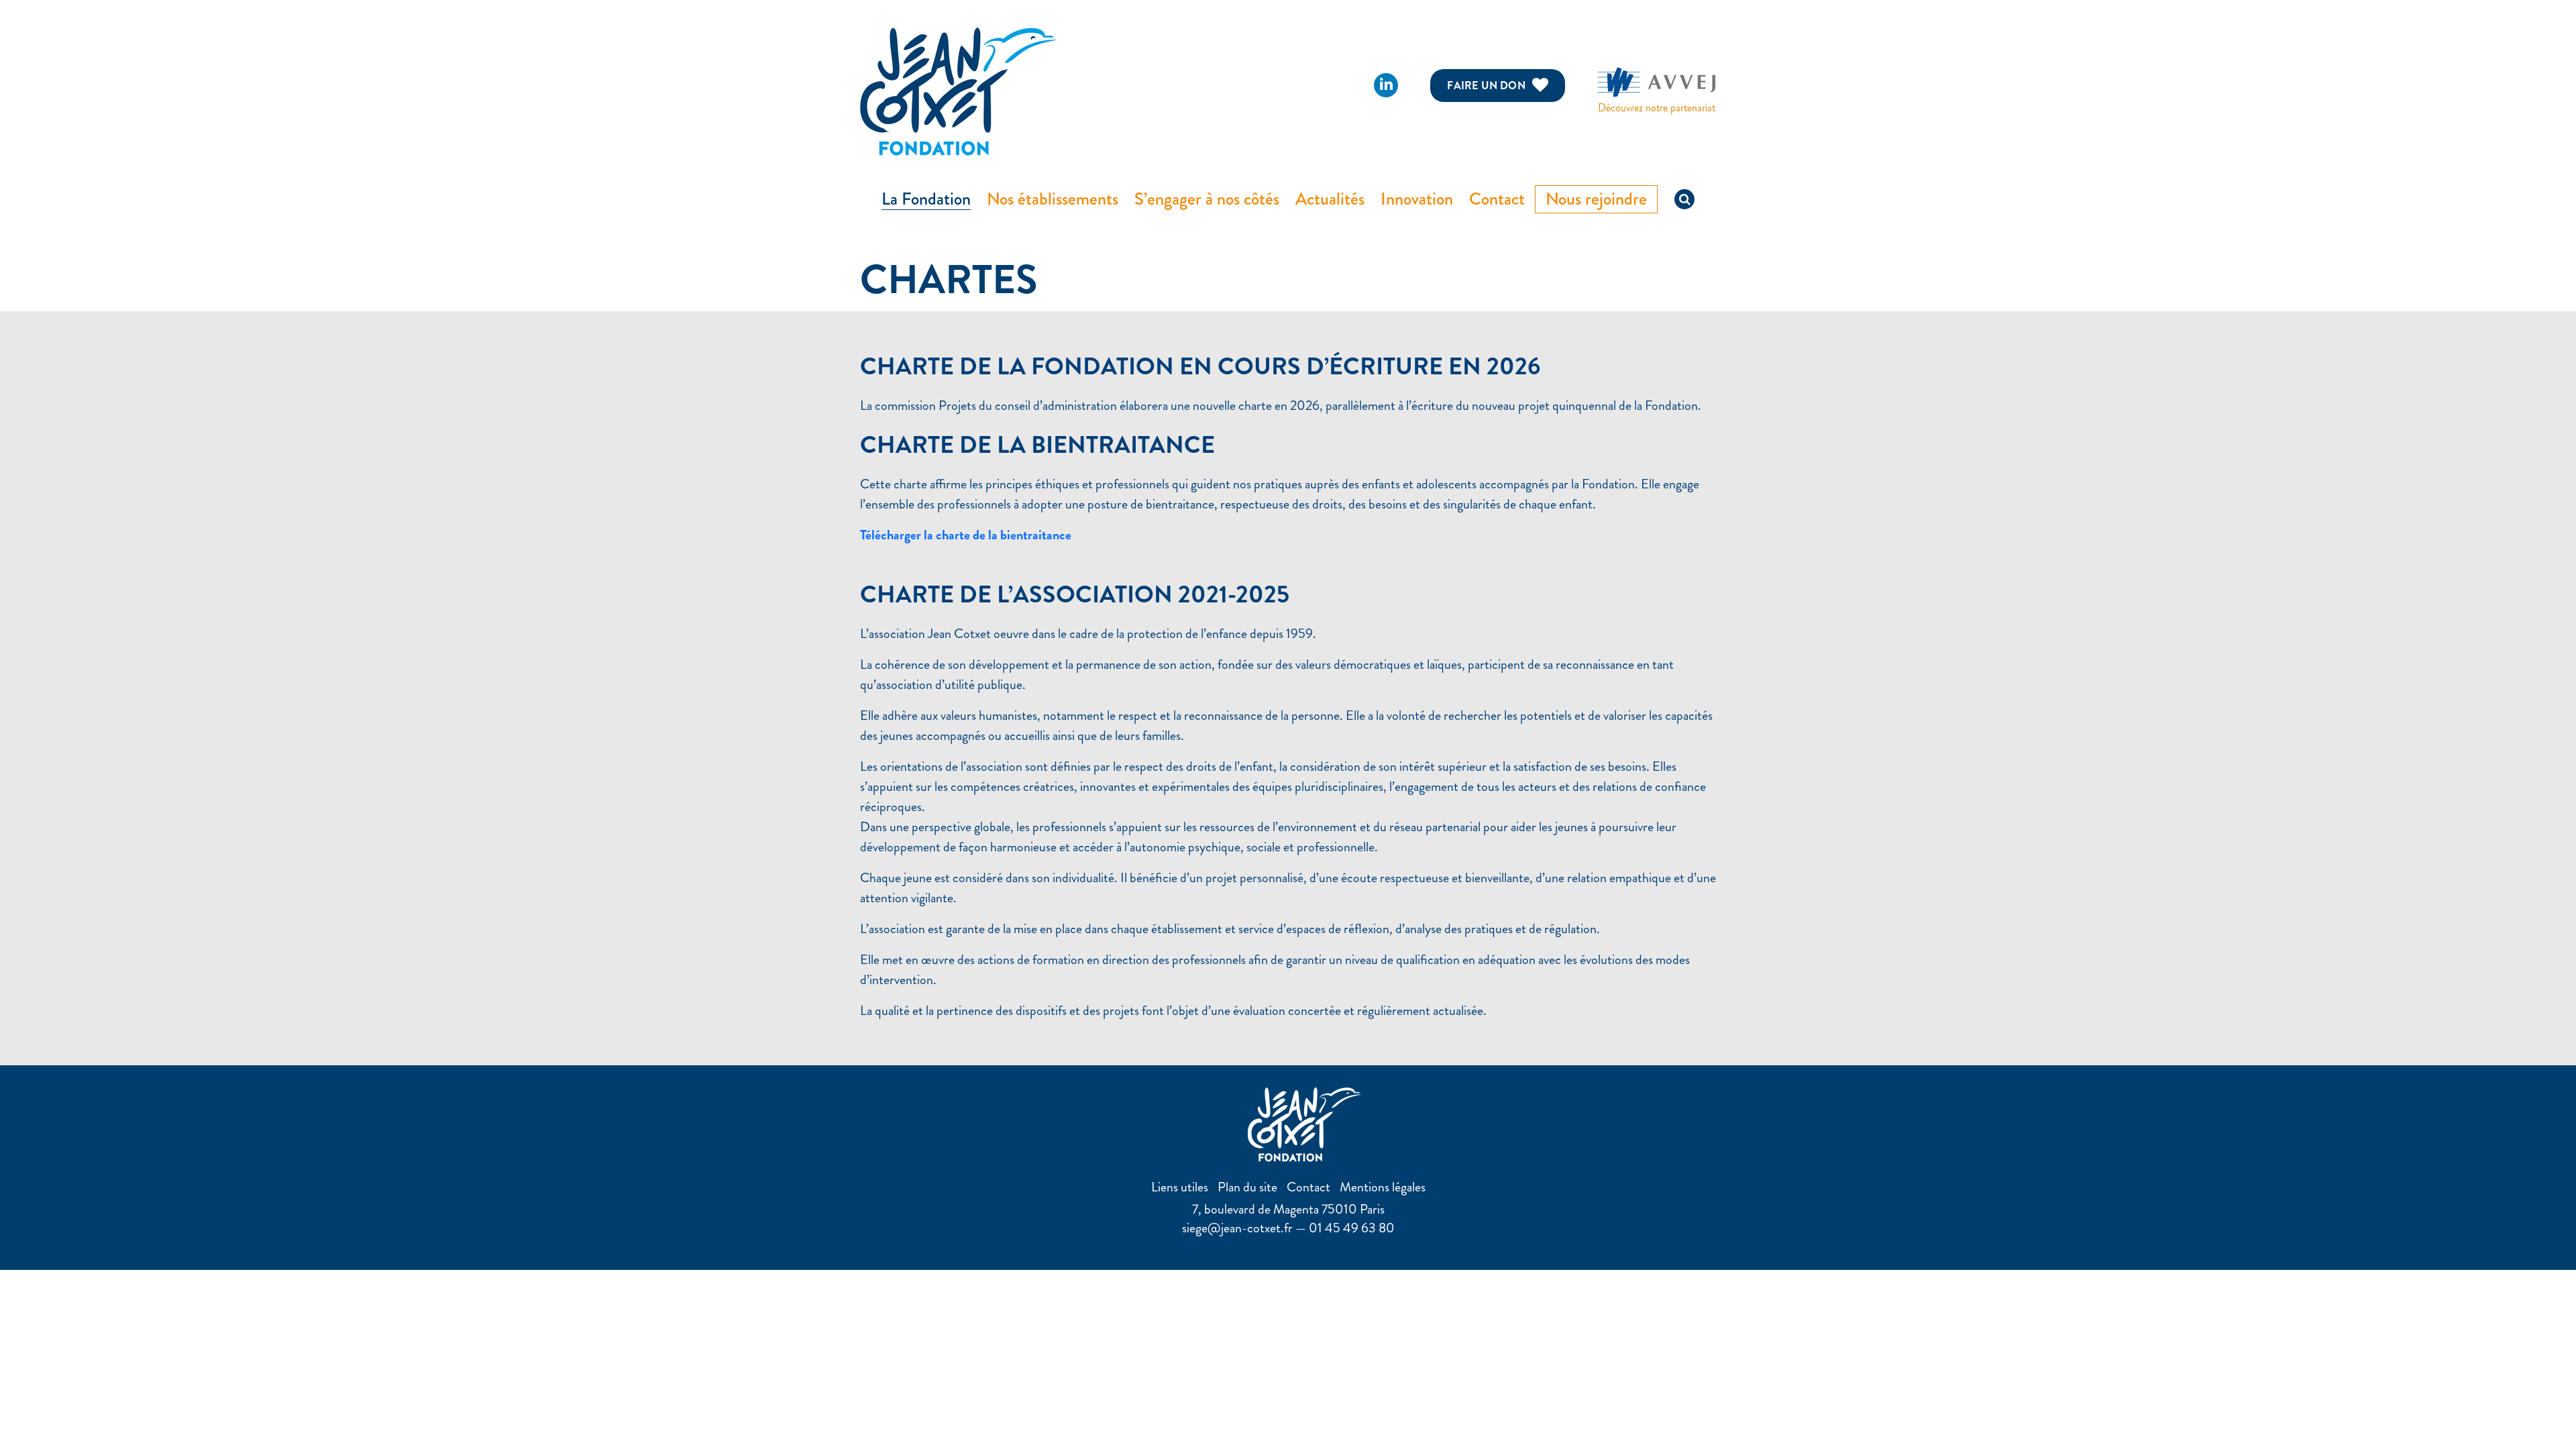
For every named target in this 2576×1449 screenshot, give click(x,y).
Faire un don (1486, 86)
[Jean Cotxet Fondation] (958, 90)
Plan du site (1247, 1187)
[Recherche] (1684, 199)
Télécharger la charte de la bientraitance (966, 535)
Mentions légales (1383, 1187)
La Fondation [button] (926, 199)
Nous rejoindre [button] (1596, 199)
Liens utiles (1180, 1187)
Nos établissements (1053, 199)
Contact (1497, 199)
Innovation (1417, 199)
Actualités (1330, 199)
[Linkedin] (1386, 85)
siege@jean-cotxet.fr (1237, 1228)
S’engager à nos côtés (1207, 199)
